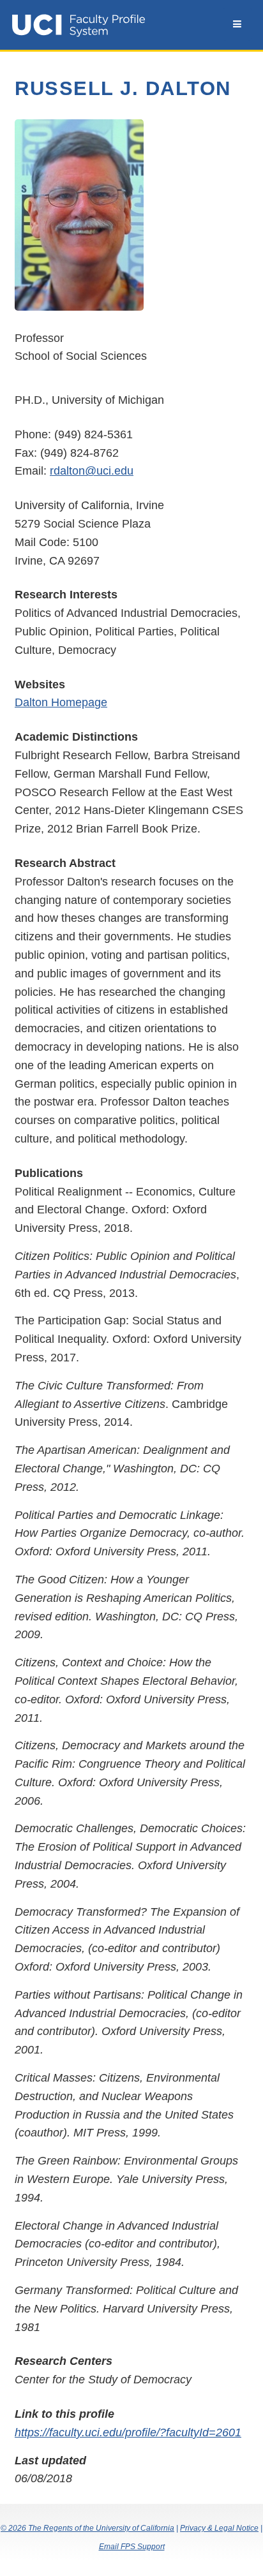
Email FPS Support (132, 2547)
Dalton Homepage (61, 702)
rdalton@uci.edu (92, 471)
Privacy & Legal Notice (219, 2528)
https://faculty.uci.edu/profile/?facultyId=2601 (128, 2432)
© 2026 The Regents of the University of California (87, 2528)
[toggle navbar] (237, 24)
